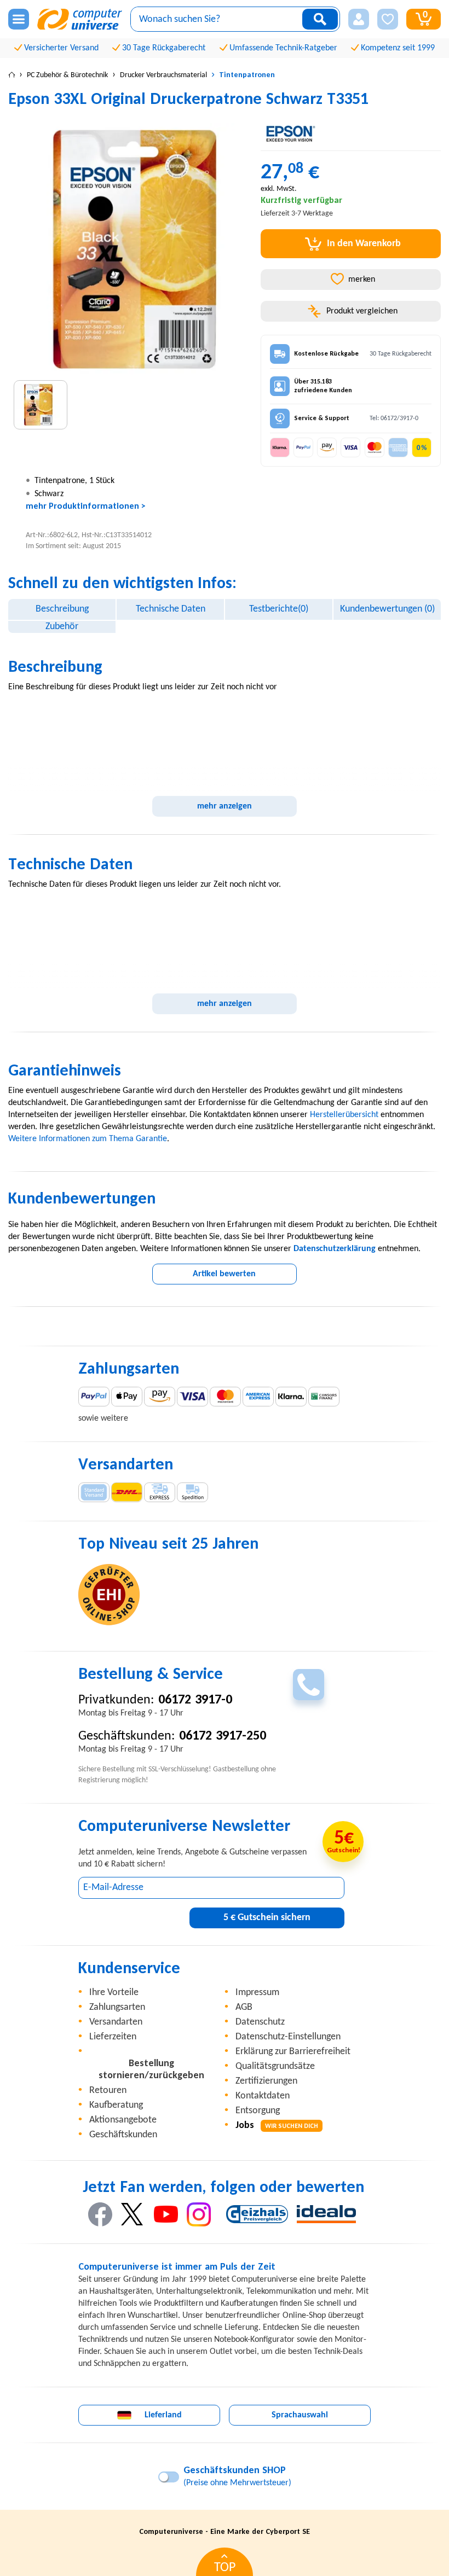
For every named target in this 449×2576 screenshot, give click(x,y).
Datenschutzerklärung (335, 1249)
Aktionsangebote (123, 2120)
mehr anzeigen (225, 806)
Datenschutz (260, 2022)
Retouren (108, 2091)
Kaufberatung (116, 2105)
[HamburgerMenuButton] (19, 19)
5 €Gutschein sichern (267, 1918)
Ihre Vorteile (114, 1993)
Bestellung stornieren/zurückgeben (151, 2070)
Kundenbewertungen (387, 609)
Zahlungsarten (117, 2007)
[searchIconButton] (320, 19)
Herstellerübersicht (344, 1115)
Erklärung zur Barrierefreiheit (293, 2052)
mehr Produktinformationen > (86, 507)
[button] (359, 19)
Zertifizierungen (266, 2081)
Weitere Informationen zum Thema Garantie (88, 1139)
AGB (244, 2007)
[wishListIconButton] (388, 19)
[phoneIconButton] (309, 1685)
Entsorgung (258, 2111)
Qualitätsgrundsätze (275, 2066)
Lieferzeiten (113, 2037)
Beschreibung (62, 609)
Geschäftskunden (123, 2135)
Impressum (257, 1993)
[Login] (359, 19)
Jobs (277, 2126)
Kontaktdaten (263, 2096)
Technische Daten (171, 609)
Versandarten (116, 2022)
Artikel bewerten (224, 1274)
